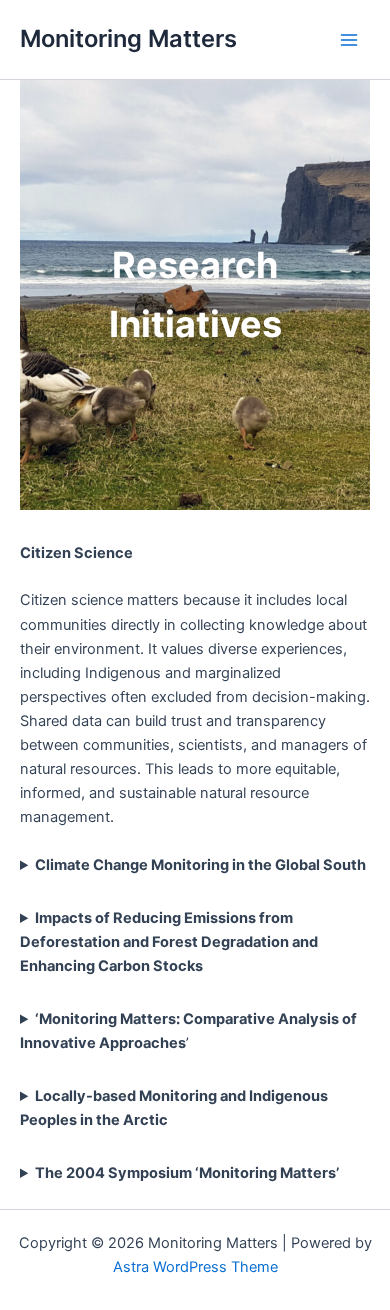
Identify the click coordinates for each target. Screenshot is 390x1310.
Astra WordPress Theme (195, 1267)
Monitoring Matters (128, 38)
